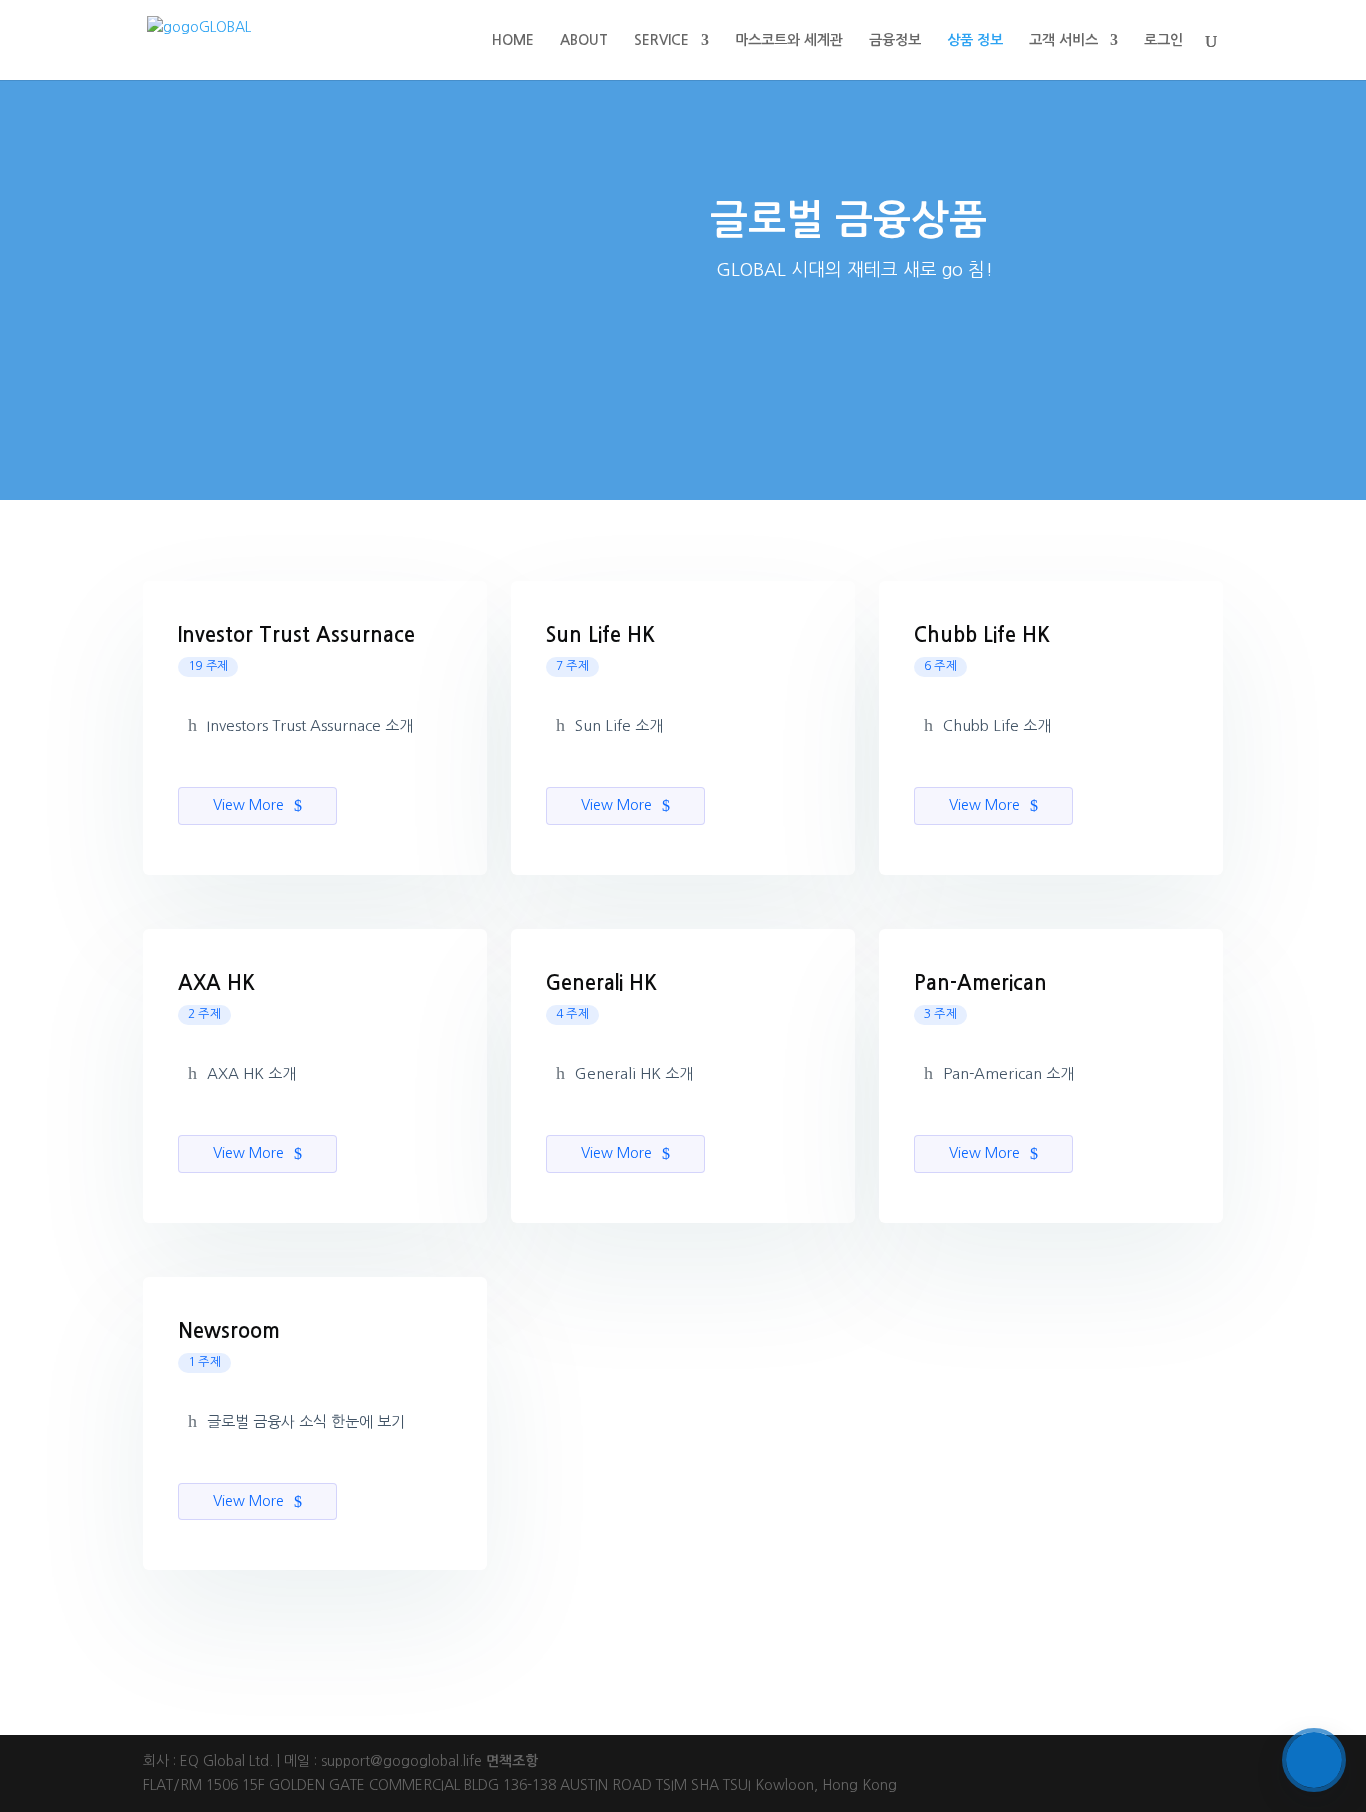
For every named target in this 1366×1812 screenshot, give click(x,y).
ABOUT (584, 40)
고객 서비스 (1063, 40)
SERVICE (661, 40)
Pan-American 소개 (1008, 1073)
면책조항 (512, 1761)
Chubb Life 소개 (997, 725)
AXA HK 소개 (251, 1073)
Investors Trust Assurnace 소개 (310, 725)
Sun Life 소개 (619, 725)
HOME (513, 40)
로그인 (1163, 40)
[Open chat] (1314, 1760)
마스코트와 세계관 (789, 40)
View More (250, 805)
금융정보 (895, 40)
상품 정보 (975, 40)
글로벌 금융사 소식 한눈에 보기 (306, 1421)
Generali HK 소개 (634, 1073)
